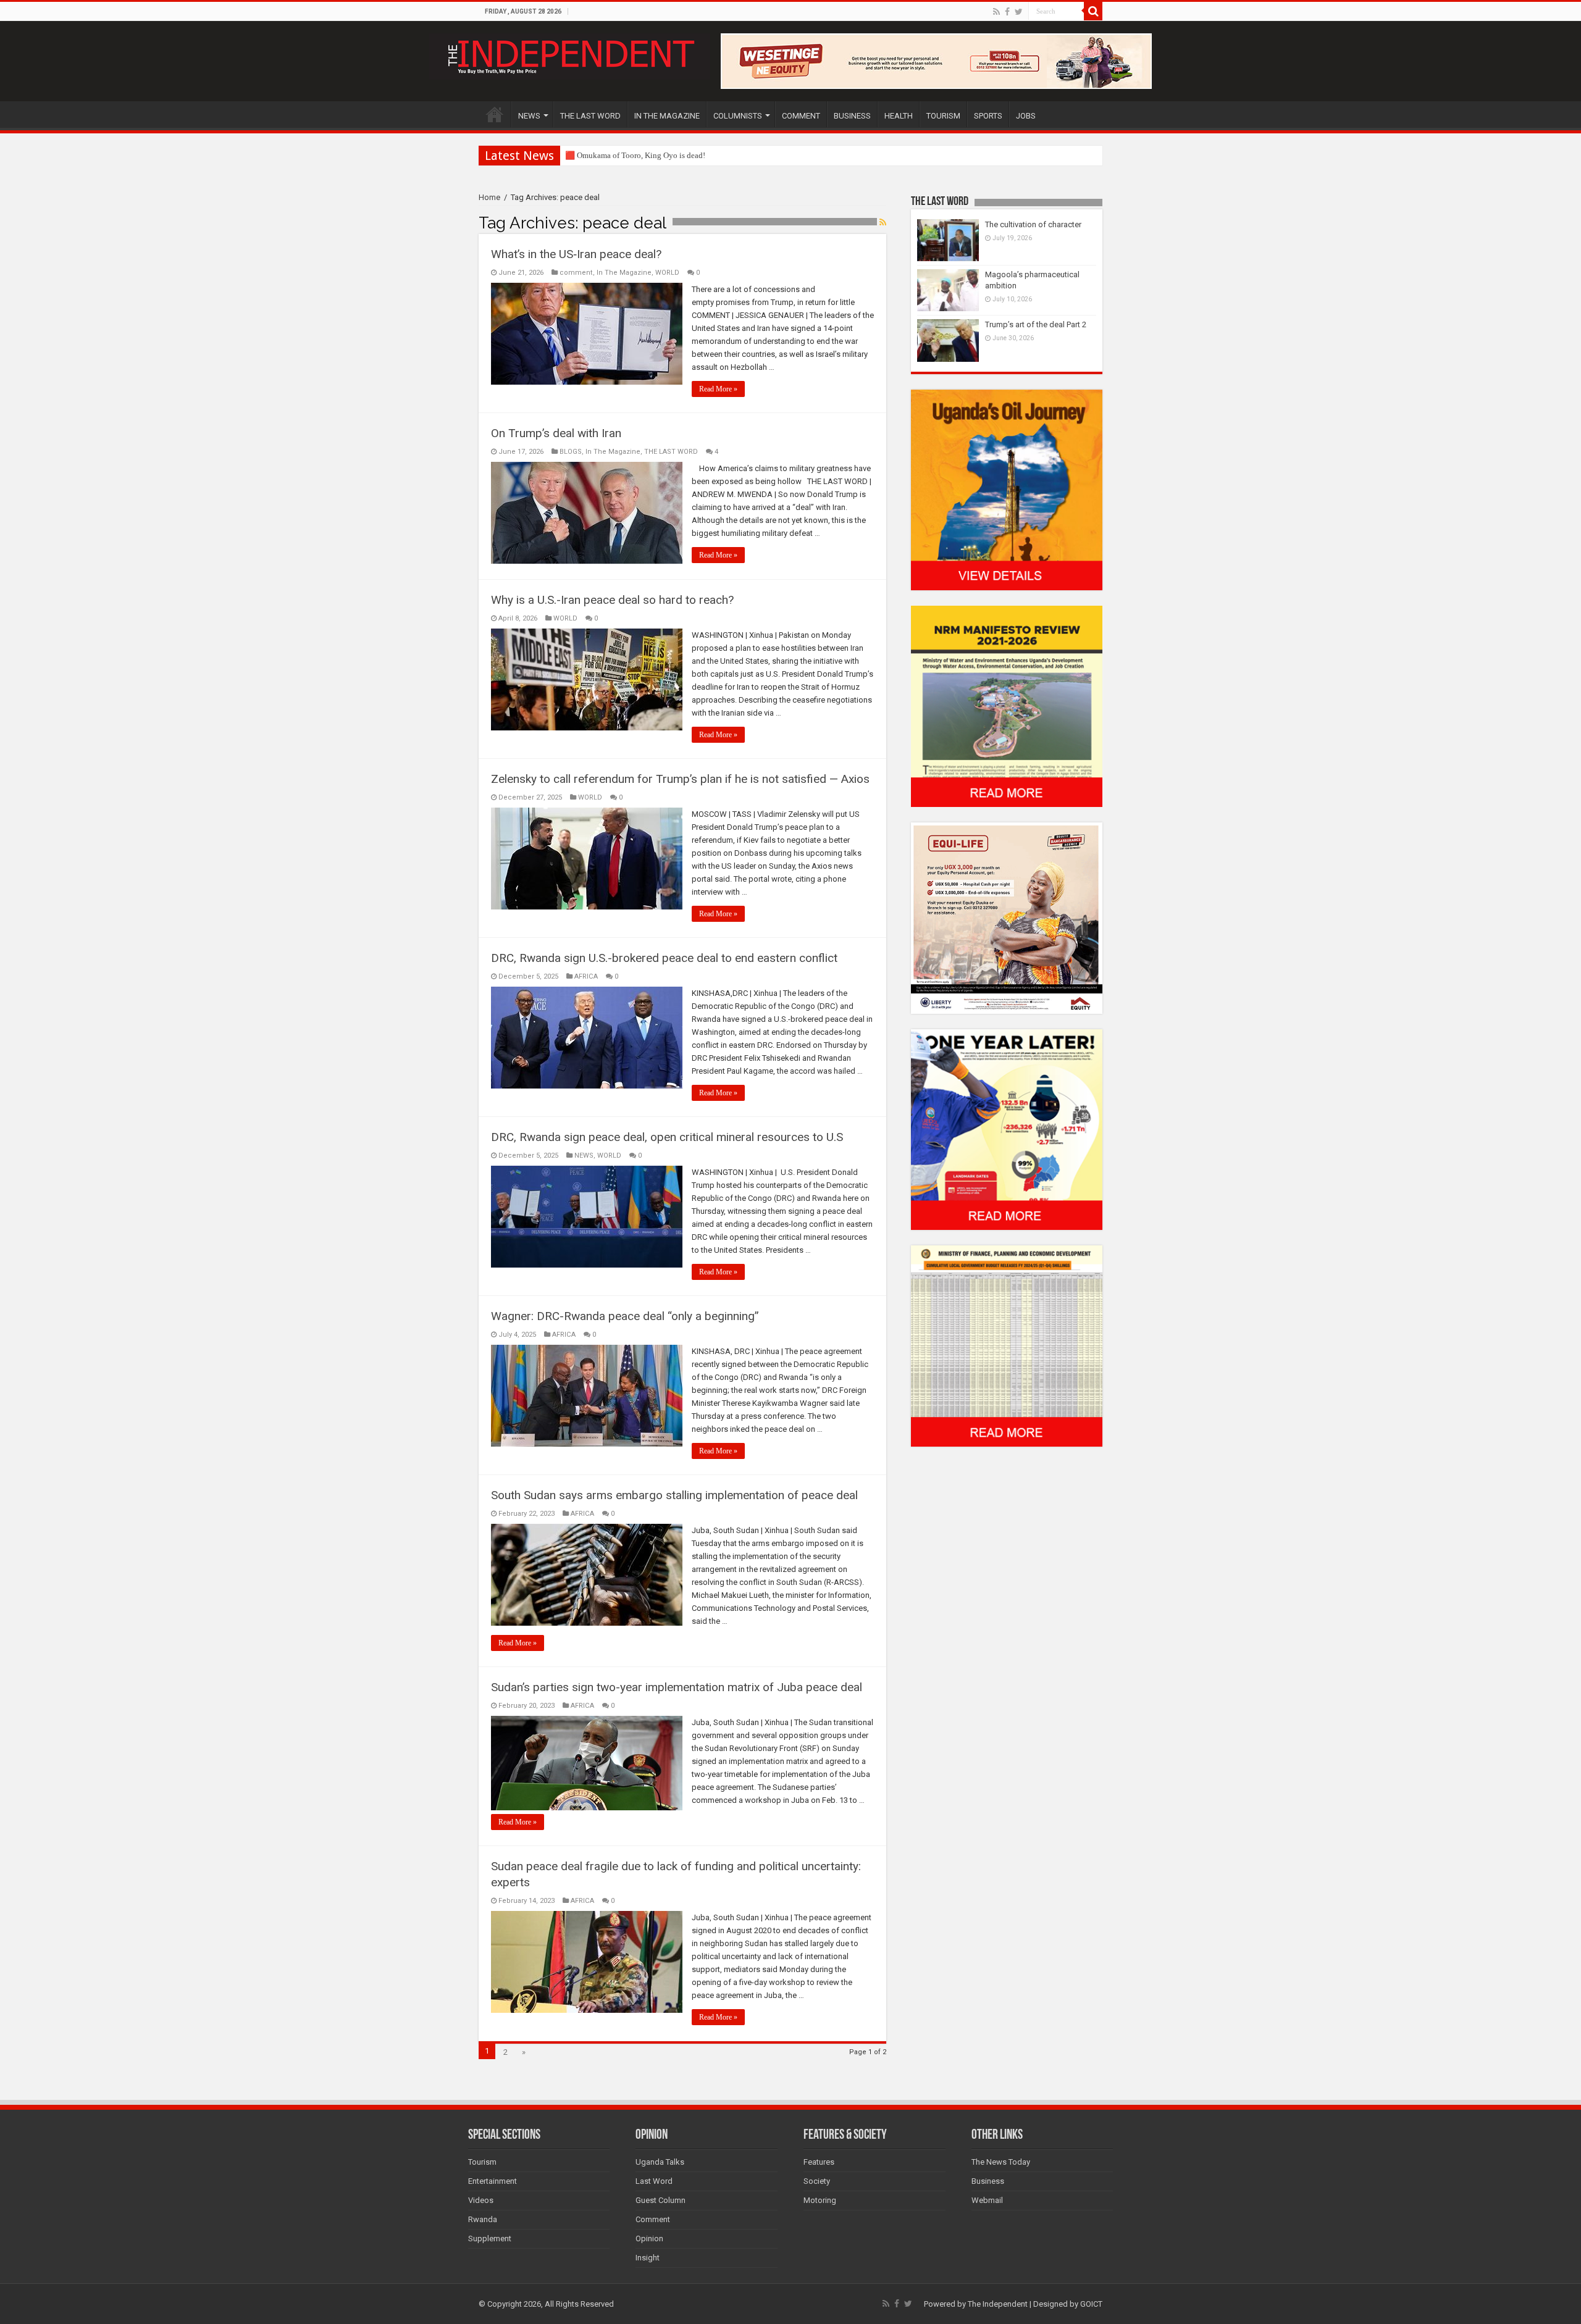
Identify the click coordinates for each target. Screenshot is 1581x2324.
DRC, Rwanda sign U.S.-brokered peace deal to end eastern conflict (664, 958)
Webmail (987, 2200)
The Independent (998, 2304)
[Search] (1093, 11)
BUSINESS (852, 116)
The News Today (1001, 2162)
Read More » (718, 389)
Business (988, 2181)
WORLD (667, 273)
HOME (495, 114)
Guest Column (660, 2200)
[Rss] (996, 12)
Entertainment (493, 2181)
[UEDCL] (1007, 1129)
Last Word (654, 2181)
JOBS (1026, 116)
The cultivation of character (1033, 224)
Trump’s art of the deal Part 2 (1036, 324)
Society (817, 2181)
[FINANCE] (1007, 1346)
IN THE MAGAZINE (667, 116)
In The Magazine (624, 273)
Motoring (820, 2200)
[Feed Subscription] (883, 222)
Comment (653, 2219)
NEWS (529, 116)
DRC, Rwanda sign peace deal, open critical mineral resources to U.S (667, 1137)
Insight (648, 2258)
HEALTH (899, 116)
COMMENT (801, 116)
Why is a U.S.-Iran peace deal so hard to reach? (612, 600)
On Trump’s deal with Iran (556, 433)
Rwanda (483, 2219)
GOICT (1091, 2304)
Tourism (482, 2162)
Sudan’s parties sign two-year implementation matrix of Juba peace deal (677, 1687)
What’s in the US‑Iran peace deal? (576, 254)
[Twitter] (1019, 12)
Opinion (649, 2238)
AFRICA (586, 976)
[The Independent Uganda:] (570, 54)
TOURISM (943, 116)
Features (819, 2162)
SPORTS (988, 116)
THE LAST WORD (590, 116)
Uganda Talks (660, 2162)
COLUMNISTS (738, 116)
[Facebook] (1007, 12)
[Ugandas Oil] (1007, 489)
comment (576, 273)
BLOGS (571, 452)
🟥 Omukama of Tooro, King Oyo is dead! (635, 155)
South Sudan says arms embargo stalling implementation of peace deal (674, 1495)
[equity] (1007, 917)
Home (489, 197)
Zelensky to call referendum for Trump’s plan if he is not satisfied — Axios (680, 779)
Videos (481, 2200)
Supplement (490, 2238)
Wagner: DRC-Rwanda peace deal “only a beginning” (625, 1316)
